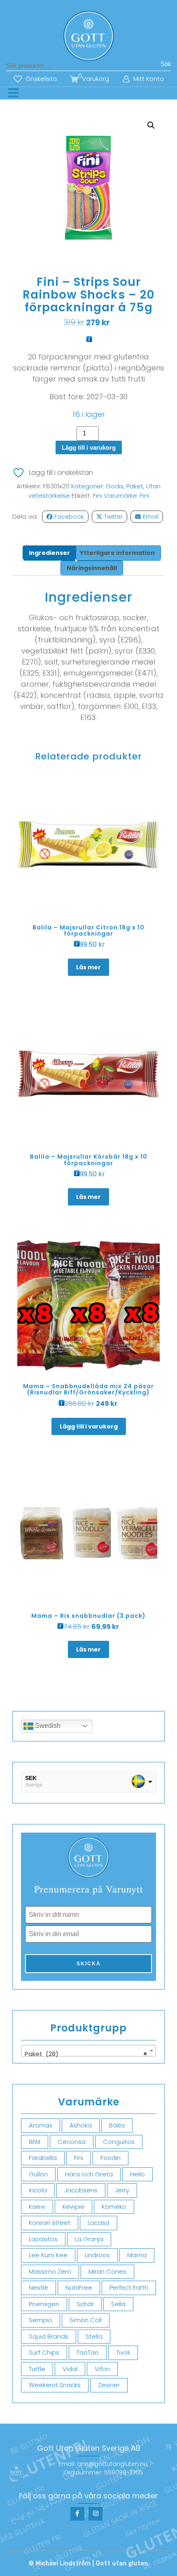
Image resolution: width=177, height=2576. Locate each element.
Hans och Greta (89, 2174)
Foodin (111, 2158)
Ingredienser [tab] (49, 553)
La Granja (89, 2239)
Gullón (38, 2174)
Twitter (113, 517)
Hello (137, 2174)
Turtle (37, 2369)
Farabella (43, 2158)
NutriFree (79, 2287)
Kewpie (73, 2207)
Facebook (69, 517)
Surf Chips (44, 2352)
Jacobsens (81, 2190)
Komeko (114, 2207)
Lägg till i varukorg (89, 447)
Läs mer (88, 967)
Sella (118, 2304)
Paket (135, 486)
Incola (38, 2190)
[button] (151, 125)
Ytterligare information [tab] (117, 553)
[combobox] (88, 2051)
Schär (85, 2304)
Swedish (47, 1726)
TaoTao (88, 2352)
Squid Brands (49, 2336)
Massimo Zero (50, 2271)
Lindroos (97, 2255)
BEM (35, 2142)
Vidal (70, 2369)
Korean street (50, 2223)
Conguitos (119, 2142)
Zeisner (109, 2385)
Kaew (37, 2207)
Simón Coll (86, 2320)
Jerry (122, 2190)
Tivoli (123, 2352)
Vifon (102, 2369)
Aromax (41, 2125)
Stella (94, 2336)
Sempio (41, 2320)
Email (151, 517)
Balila (117, 2125)
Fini (98, 496)
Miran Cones (107, 2271)
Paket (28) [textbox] (86, 2054)
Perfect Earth (129, 2287)
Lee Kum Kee (48, 2255)
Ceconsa (72, 2142)
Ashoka (81, 2125)
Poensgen (44, 2304)
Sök (166, 64)
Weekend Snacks (55, 2385)
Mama (137, 2255)
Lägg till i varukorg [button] (89, 1426)
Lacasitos (43, 2239)
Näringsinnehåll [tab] (92, 568)
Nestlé (38, 2287)
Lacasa (99, 2223)
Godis (115, 486)
